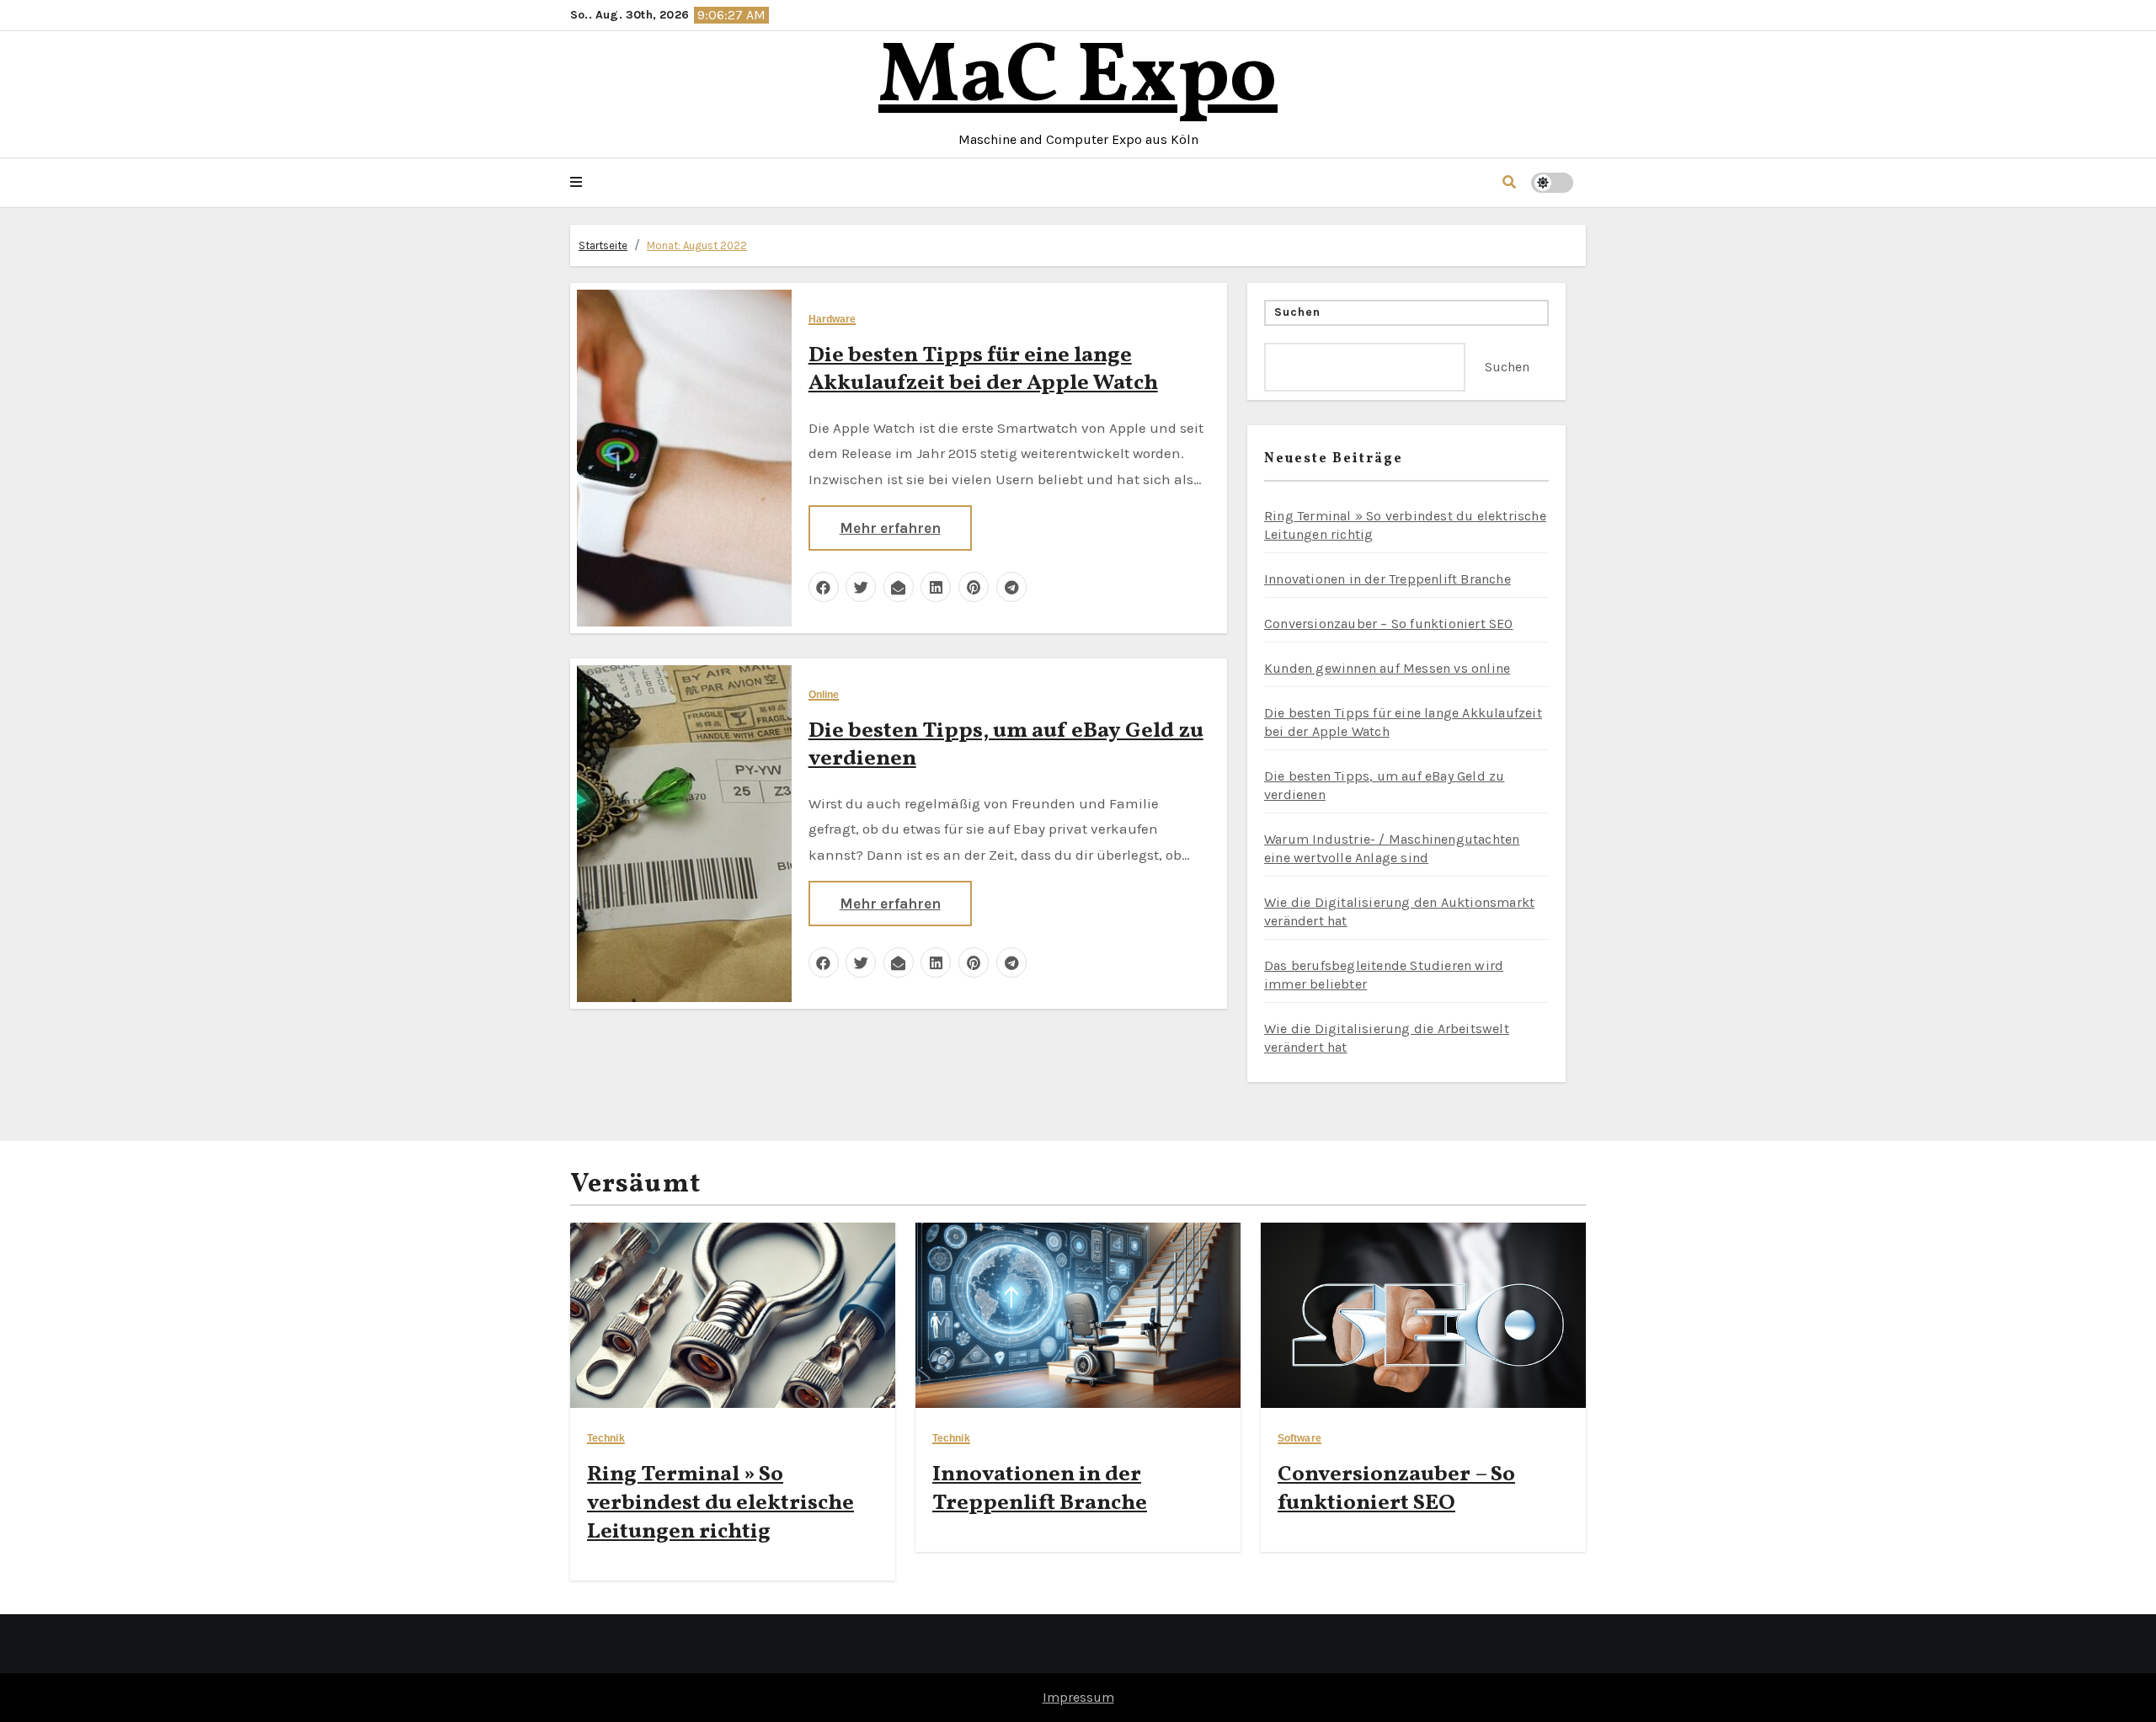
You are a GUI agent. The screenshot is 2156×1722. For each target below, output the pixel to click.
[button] (576, 183)
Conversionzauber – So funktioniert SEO (1389, 624)
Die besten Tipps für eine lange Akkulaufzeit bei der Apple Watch (983, 370)
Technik (606, 1439)
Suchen (1298, 312)
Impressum (1078, 1697)
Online (824, 695)
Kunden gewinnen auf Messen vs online (1387, 668)
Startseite (603, 245)
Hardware (833, 320)
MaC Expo (1078, 79)
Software (1299, 1439)
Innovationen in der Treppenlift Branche (1388, 579)
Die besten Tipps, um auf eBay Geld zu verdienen (1006, 745)
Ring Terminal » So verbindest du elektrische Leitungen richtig (720, 1503)
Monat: (697, 245)
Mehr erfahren (890, 528)
